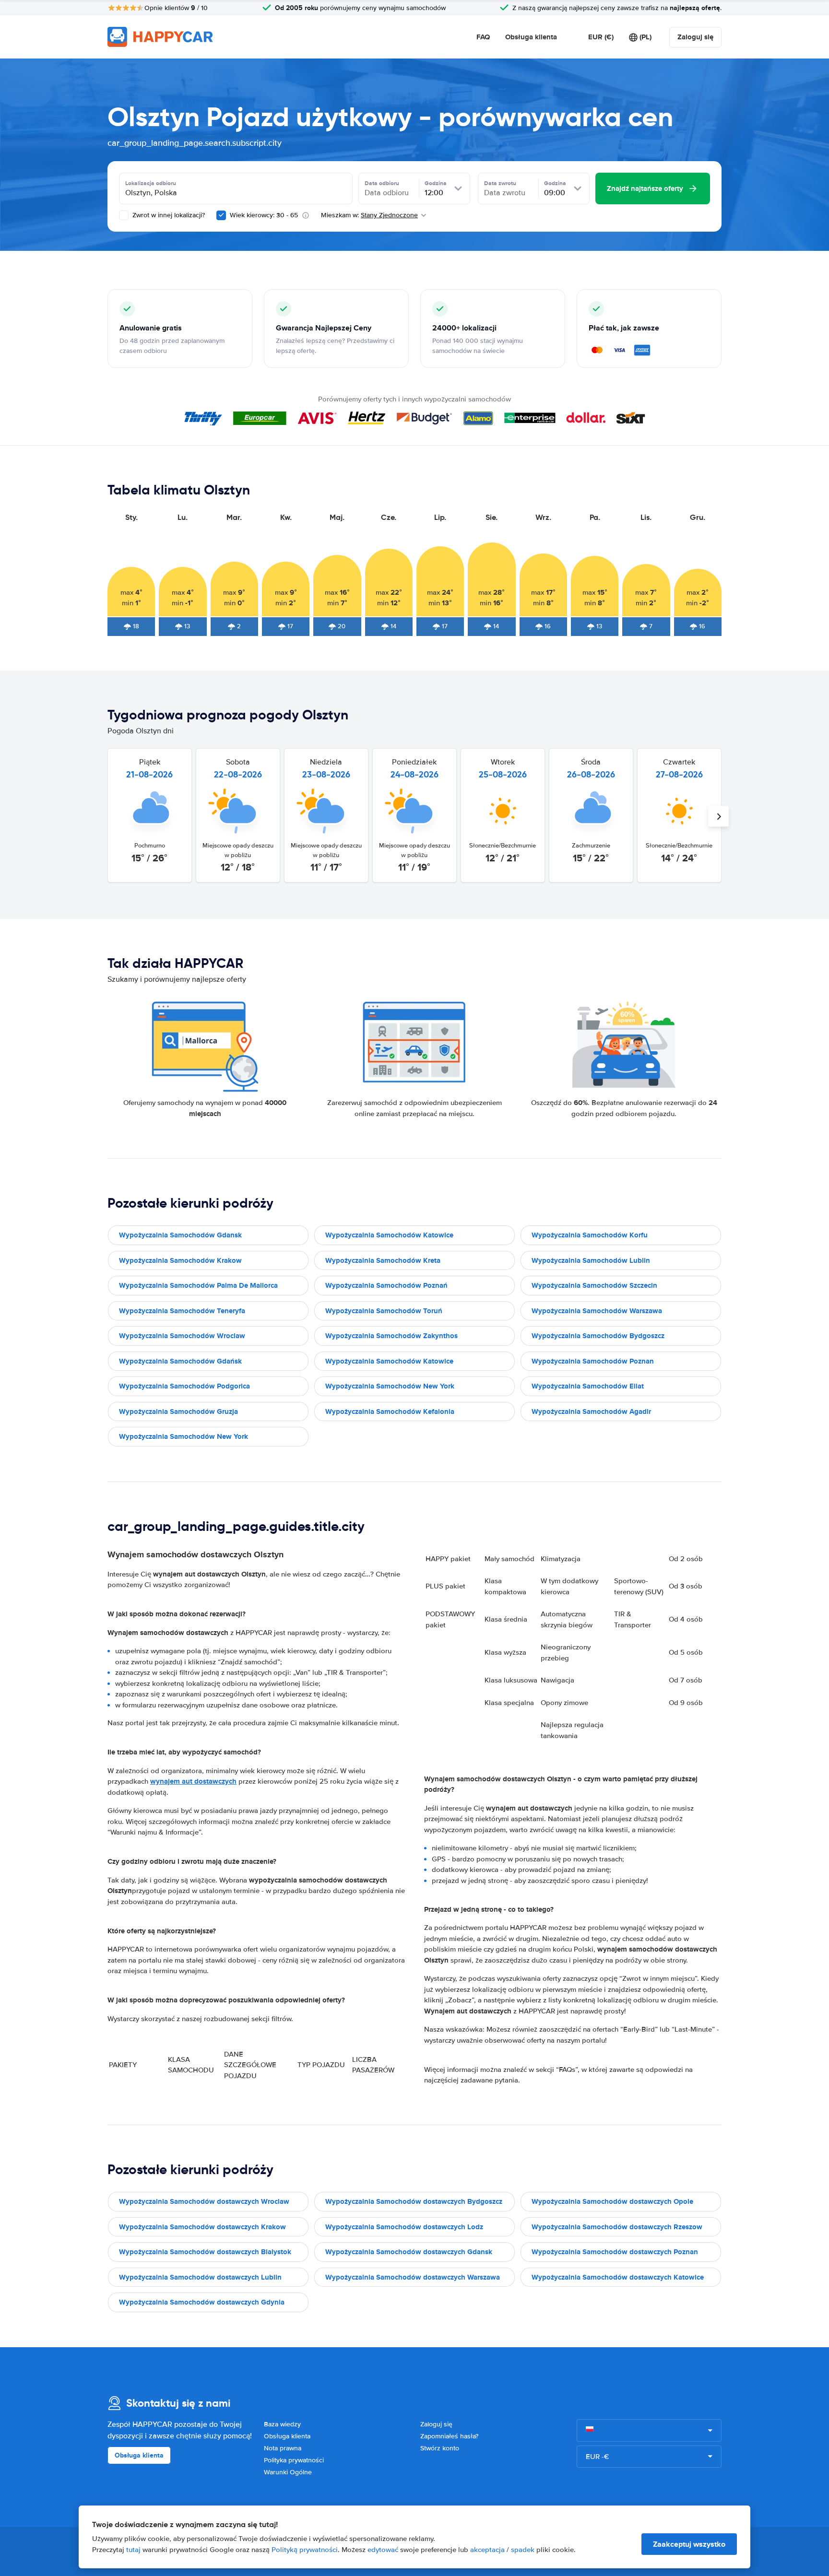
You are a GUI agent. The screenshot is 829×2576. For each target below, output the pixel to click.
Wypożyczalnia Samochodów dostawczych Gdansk (409, 2252)
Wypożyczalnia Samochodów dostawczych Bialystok (205, 2252)
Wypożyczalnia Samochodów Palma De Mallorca (198, 1285)
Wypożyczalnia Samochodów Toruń (384, 1311)
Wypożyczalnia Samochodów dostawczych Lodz (404, 2227)
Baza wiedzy (282, 2424)
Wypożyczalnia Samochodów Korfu (590, 1235)
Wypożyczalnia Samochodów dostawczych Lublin (200, 2277)
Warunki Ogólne (288, 2472)
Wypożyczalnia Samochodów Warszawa (597, 1311)
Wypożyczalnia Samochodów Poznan (593, 1361)
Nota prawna (283, 2448)
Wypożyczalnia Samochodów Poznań (386, 1285)
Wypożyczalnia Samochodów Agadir (591, 1412)
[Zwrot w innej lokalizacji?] (124, 215)
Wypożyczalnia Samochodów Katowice (389, 1235)
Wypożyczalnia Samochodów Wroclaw (182, 1336)
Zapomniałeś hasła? (449, 2436)
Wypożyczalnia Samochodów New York (390, 1386)
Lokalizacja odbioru (151, 183)
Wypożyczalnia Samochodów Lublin (591, 1260)
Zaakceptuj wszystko (689, 2544)
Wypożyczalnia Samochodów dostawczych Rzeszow (617, 2227)
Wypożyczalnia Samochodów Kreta (383, 1260)
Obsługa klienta (531, 37)
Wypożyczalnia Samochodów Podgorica (184, 1386)
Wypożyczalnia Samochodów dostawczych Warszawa (413, 2277)
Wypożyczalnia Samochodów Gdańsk (180, 1361)
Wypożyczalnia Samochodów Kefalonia (390, 1412)
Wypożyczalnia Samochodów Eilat (588, 1386)
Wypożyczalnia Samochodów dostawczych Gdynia (202, 2302)
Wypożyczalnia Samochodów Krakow (180, 1260)
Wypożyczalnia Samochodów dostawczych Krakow (202, 2227)
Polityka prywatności (294, 2460)
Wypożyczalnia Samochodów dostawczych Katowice (618, 2277)
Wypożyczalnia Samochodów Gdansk (180, 1235)
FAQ (483, 37)
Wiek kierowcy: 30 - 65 (264, 215)
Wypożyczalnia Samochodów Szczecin (594, 1285)
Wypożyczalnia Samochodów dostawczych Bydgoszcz (414, 2201)
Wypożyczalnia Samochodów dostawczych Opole (612, 2201)
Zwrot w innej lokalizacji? (168, 215)
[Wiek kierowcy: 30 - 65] (221, 215)
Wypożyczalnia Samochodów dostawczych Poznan (615, 2252)
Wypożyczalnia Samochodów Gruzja (178, 1412)
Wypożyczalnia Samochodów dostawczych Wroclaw (204, 2201)
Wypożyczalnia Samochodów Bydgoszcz (598, 1336)
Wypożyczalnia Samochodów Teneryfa (182, 1311)
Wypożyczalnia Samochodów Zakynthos (391, 1336)
